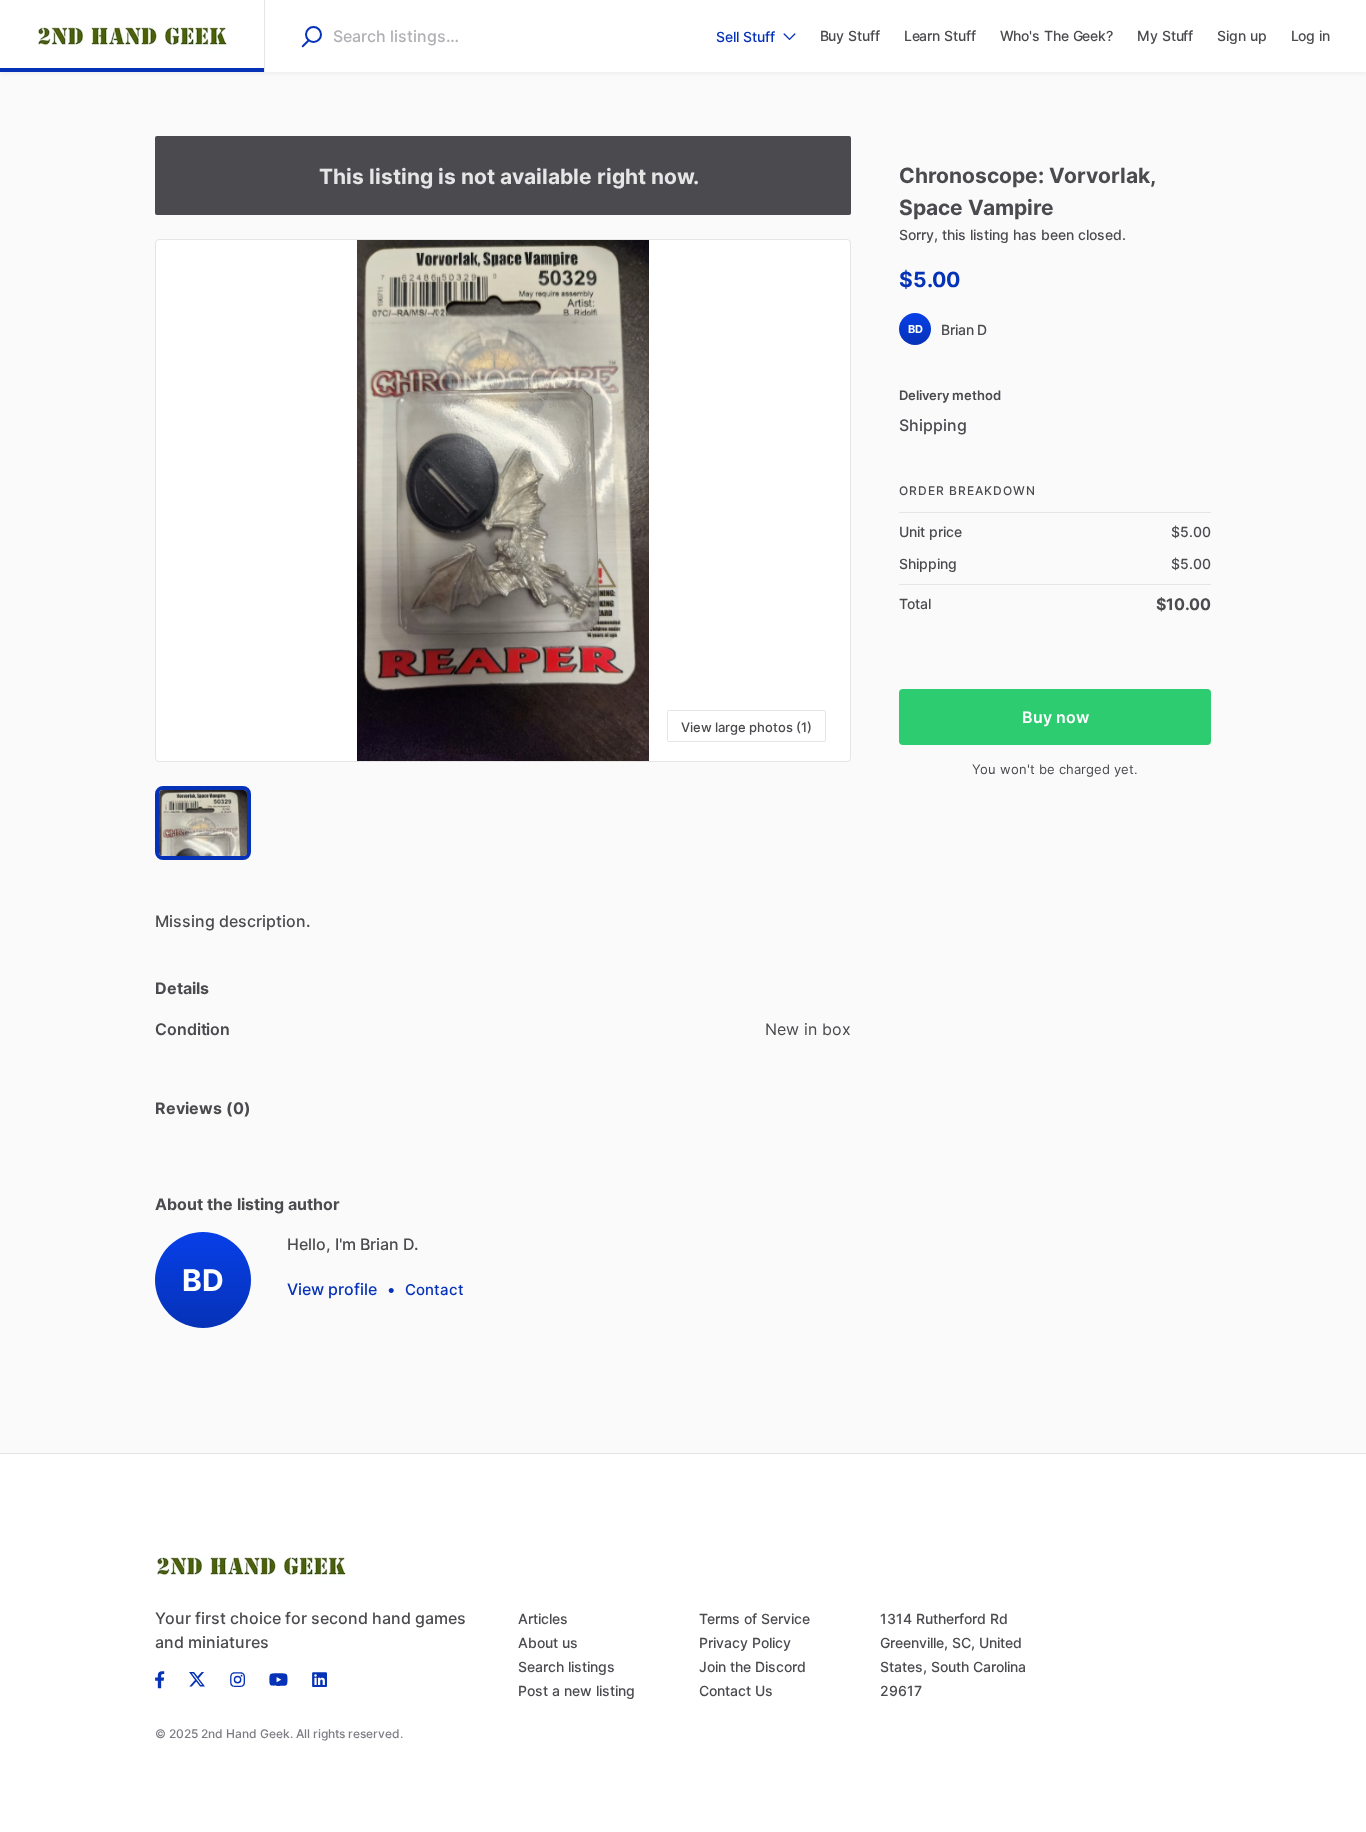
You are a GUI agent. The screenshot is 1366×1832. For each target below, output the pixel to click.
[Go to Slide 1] (203, 823)
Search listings (566, 1666)
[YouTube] (278, 1678)
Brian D (964, 329)
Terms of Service (754, 1618)
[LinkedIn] (319, 1678)
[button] (503, 500)
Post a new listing (576, 1690)
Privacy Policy (745, 1642)
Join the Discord (752, 1666)
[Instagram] (237, 1678)
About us (548, 1642)
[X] (197, 1678)
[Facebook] (166, 1678)
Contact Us (736, 1690)
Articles (543, 1618)
